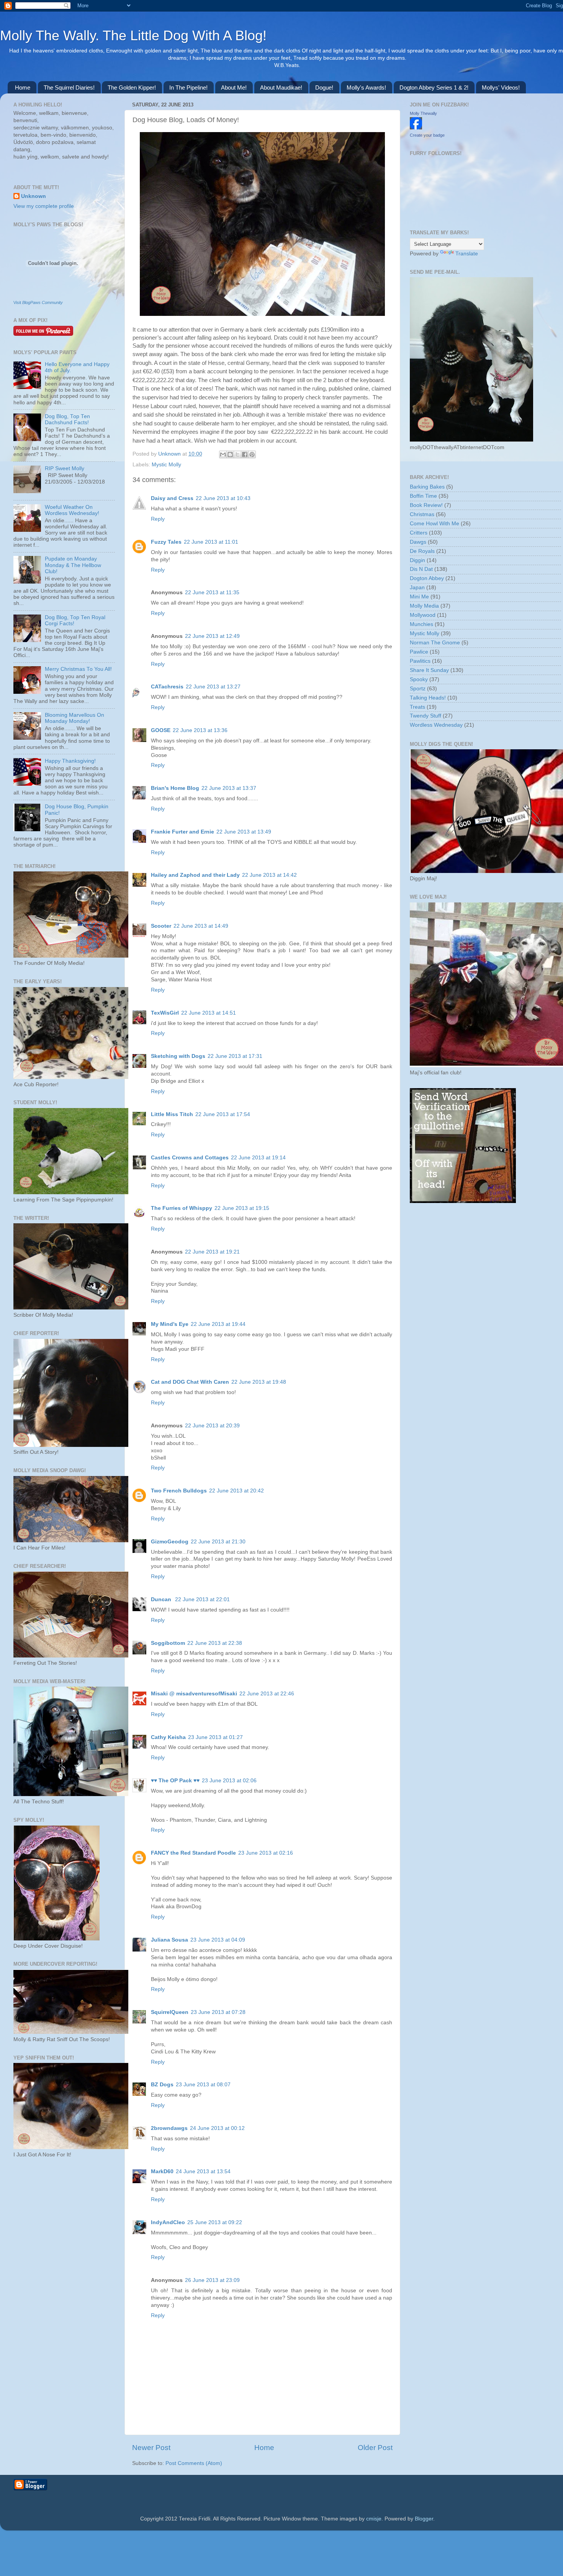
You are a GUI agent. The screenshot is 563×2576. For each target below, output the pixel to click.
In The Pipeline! (188, 87)
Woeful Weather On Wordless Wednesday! (72, 510)
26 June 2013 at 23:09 (212, 2280)
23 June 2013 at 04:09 (218, 1940)
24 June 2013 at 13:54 (203, 2171)
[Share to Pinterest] (252, 454)
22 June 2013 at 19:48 (259, 1382)
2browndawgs (169, 2128)
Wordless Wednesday (436, 725)
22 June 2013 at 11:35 (212, 593)
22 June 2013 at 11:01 (211, 542)
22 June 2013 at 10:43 (223, 498)
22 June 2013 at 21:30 (218, 1542)
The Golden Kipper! (132, 87)
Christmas (422, 514)
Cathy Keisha (168, 1737)
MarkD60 (162, 2171)
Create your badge (427, 135)
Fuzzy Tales (166, 542)
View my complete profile (44, 206)
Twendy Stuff (426, 716)
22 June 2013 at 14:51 (209, 1013)
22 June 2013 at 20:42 (236, 1491)
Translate (467, 254)
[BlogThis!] (230, 454)
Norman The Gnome (435, 643)
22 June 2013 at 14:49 (201, 926)
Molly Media (424, 606)
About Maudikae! (281, 87)
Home (23, 87)
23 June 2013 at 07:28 (218, 2012)
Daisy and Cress (172, 498)
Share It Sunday (429, 670)
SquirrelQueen (170, 2012)
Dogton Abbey (427, 578)
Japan (417, 588)
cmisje (374, 2519)
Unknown (170, 454)
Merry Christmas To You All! (78, 669)
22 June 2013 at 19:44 (218, 1324)
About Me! (234, 87)
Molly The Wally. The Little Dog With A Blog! (133, 35)
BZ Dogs (162, 2085)
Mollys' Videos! (501, 87)
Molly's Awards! (366, 87)
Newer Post (151, 2448)
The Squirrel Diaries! (69, 87)
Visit (38, 302)
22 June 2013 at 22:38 (215, 1643)
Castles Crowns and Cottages (190, 1158)
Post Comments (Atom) (194, 2463)
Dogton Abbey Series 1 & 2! (434, 87)
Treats (417, 707)
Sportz (418, 689)
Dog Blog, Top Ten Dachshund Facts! (67, 419)
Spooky (419, 679)
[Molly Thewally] (416, 128)
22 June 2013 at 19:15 (242, 1208)
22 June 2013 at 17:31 (235, 1056)
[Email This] (223, 454)
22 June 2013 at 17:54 (223, 1114)
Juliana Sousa (169, 1940)
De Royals (422, 551)
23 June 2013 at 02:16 (266, 1853)
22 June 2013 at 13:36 (200, 730)
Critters (419, 533)
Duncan (162, 1599)
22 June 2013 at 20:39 (212, 1426)
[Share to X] (237, 454)
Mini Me (419, 597)
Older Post (375, 2448)
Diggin (417, 560)
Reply (158, 519)
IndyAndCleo (168, 2222)
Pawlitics (420, 661)
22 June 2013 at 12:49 (212, 636)
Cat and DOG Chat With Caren (190, 1382)
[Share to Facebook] (245, 454)
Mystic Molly (166, 465)
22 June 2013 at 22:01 (202, 1599)
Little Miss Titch (172, 1114)
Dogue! (324, 87)
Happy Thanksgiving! (70, 761)
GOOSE (161, 730)
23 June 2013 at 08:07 (203, 2085)
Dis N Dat (421, 569)
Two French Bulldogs (179, 1491)
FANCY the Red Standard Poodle (193, 1853)
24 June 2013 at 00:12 (217, 2128)
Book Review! (426, 505)
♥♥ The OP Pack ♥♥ (175, 1781)
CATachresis (167, 687)
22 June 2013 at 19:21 (212, 1252)
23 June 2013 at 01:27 (215, 1737)
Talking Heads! (428, 698)
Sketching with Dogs (178, 1056)
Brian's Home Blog (175, 788)
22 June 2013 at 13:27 (213, 687)
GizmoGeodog (170, 1542)
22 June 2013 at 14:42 (269, 875)
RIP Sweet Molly (65, 468)
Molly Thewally (423, 113)
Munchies (421, 624)
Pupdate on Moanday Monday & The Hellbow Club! (73, 565)
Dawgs (418, 542)
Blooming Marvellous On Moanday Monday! (74, 718)
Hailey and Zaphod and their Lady (195, 875)
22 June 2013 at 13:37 (229, 788)
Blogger (424, 2519)
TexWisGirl (165, 1013)
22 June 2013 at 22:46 (267, 1694)
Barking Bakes (427, 487)
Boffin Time (423, 496)
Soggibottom (168, 1643)
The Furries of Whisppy (182, 1208)
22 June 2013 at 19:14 (258, 1158)
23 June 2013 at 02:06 (229, 1781)
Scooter (161, 926)
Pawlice (419, 652)
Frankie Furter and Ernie (182, 832)
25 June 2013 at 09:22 (215, 2222)
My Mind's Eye (170, 1324)
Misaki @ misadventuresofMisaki (194, 1694)
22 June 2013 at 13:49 (244, 832)
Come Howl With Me (435, 524)
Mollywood (423, 615)
